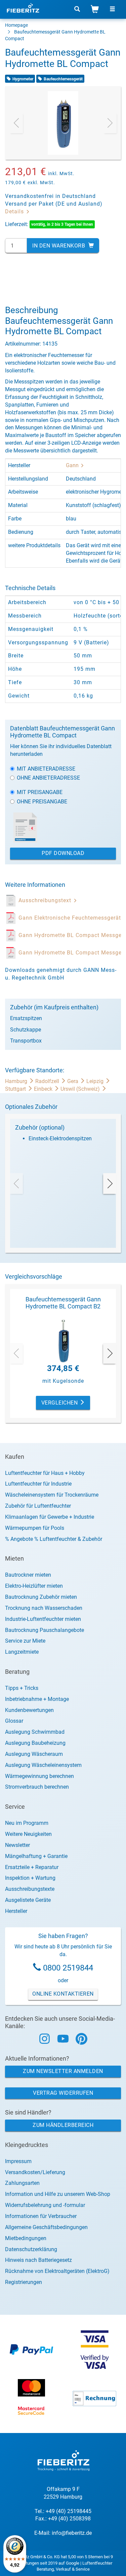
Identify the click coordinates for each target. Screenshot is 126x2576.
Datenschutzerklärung (31, 2249)
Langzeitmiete (22, 1652)
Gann (73, 465)
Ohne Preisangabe (42, 802)
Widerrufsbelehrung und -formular (45, 2205)
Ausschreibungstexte (30, 1889)
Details (15, 211)
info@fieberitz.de (72, 2533)
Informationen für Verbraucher (41, 2216)
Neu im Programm (27, 1823)
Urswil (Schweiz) (81, 1089)
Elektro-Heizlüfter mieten (34, 1586)
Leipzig (96, 1081)
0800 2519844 (68, 1968)
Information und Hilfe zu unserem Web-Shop (58, 2194)
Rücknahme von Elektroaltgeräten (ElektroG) (57, 2271)
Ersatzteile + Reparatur (32, 1867)
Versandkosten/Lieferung (35, 2172)
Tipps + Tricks (22, 1688)
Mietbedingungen (26, 2238)
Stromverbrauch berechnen (37, 1787)
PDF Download (63, 853)
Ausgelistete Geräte (28, 1900)
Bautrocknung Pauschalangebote (45, 1630)
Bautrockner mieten (28, 1575)
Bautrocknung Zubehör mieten (41, 1597)
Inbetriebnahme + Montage (37, 1699)
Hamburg (17, 1081)
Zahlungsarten (22, 2183)
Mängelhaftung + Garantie (36, 1856)
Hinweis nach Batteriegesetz (38, 2260)
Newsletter (17, 1845)
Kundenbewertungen (29, 1710)
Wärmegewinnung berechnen (39, 1776)
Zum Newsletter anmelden (63, 2071)
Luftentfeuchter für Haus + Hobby (45, 1473)
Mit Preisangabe (40, 792)
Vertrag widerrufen (63, 2093)
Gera (73, 1081)
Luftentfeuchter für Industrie (38, 1484)
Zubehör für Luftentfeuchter (38, 1506)
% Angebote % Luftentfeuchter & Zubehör (54, 1539)
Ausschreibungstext (46, 900)
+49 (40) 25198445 (69, 2511)
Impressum (18, 2161)
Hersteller (16, 1911)
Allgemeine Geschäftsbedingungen (46, 2227)
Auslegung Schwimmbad (35, 1732)
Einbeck (44, 1089)
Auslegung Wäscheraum (34, 1754)
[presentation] (16, 123)
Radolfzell (48, 1081)
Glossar (14, 1721)
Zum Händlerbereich (63, 2125)
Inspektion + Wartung (30, 1878)
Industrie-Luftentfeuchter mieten (43, 1619)
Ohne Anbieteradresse (48, 778)
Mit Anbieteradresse (46, 769)
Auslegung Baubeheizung (35, 1743)
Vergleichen (60, 1403)
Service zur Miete (25, 1641)
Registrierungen (24, 2282)
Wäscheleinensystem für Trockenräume (52, 1495)
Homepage (16, 25)
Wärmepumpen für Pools (35, 1528)
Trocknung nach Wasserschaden (44, 1608)
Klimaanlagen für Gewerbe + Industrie (50, 1517)
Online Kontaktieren (63, 1994)
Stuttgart (16, 1089)
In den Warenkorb (59, 246)
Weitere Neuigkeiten (28, 1834)
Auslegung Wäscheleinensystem (43, 1765)
